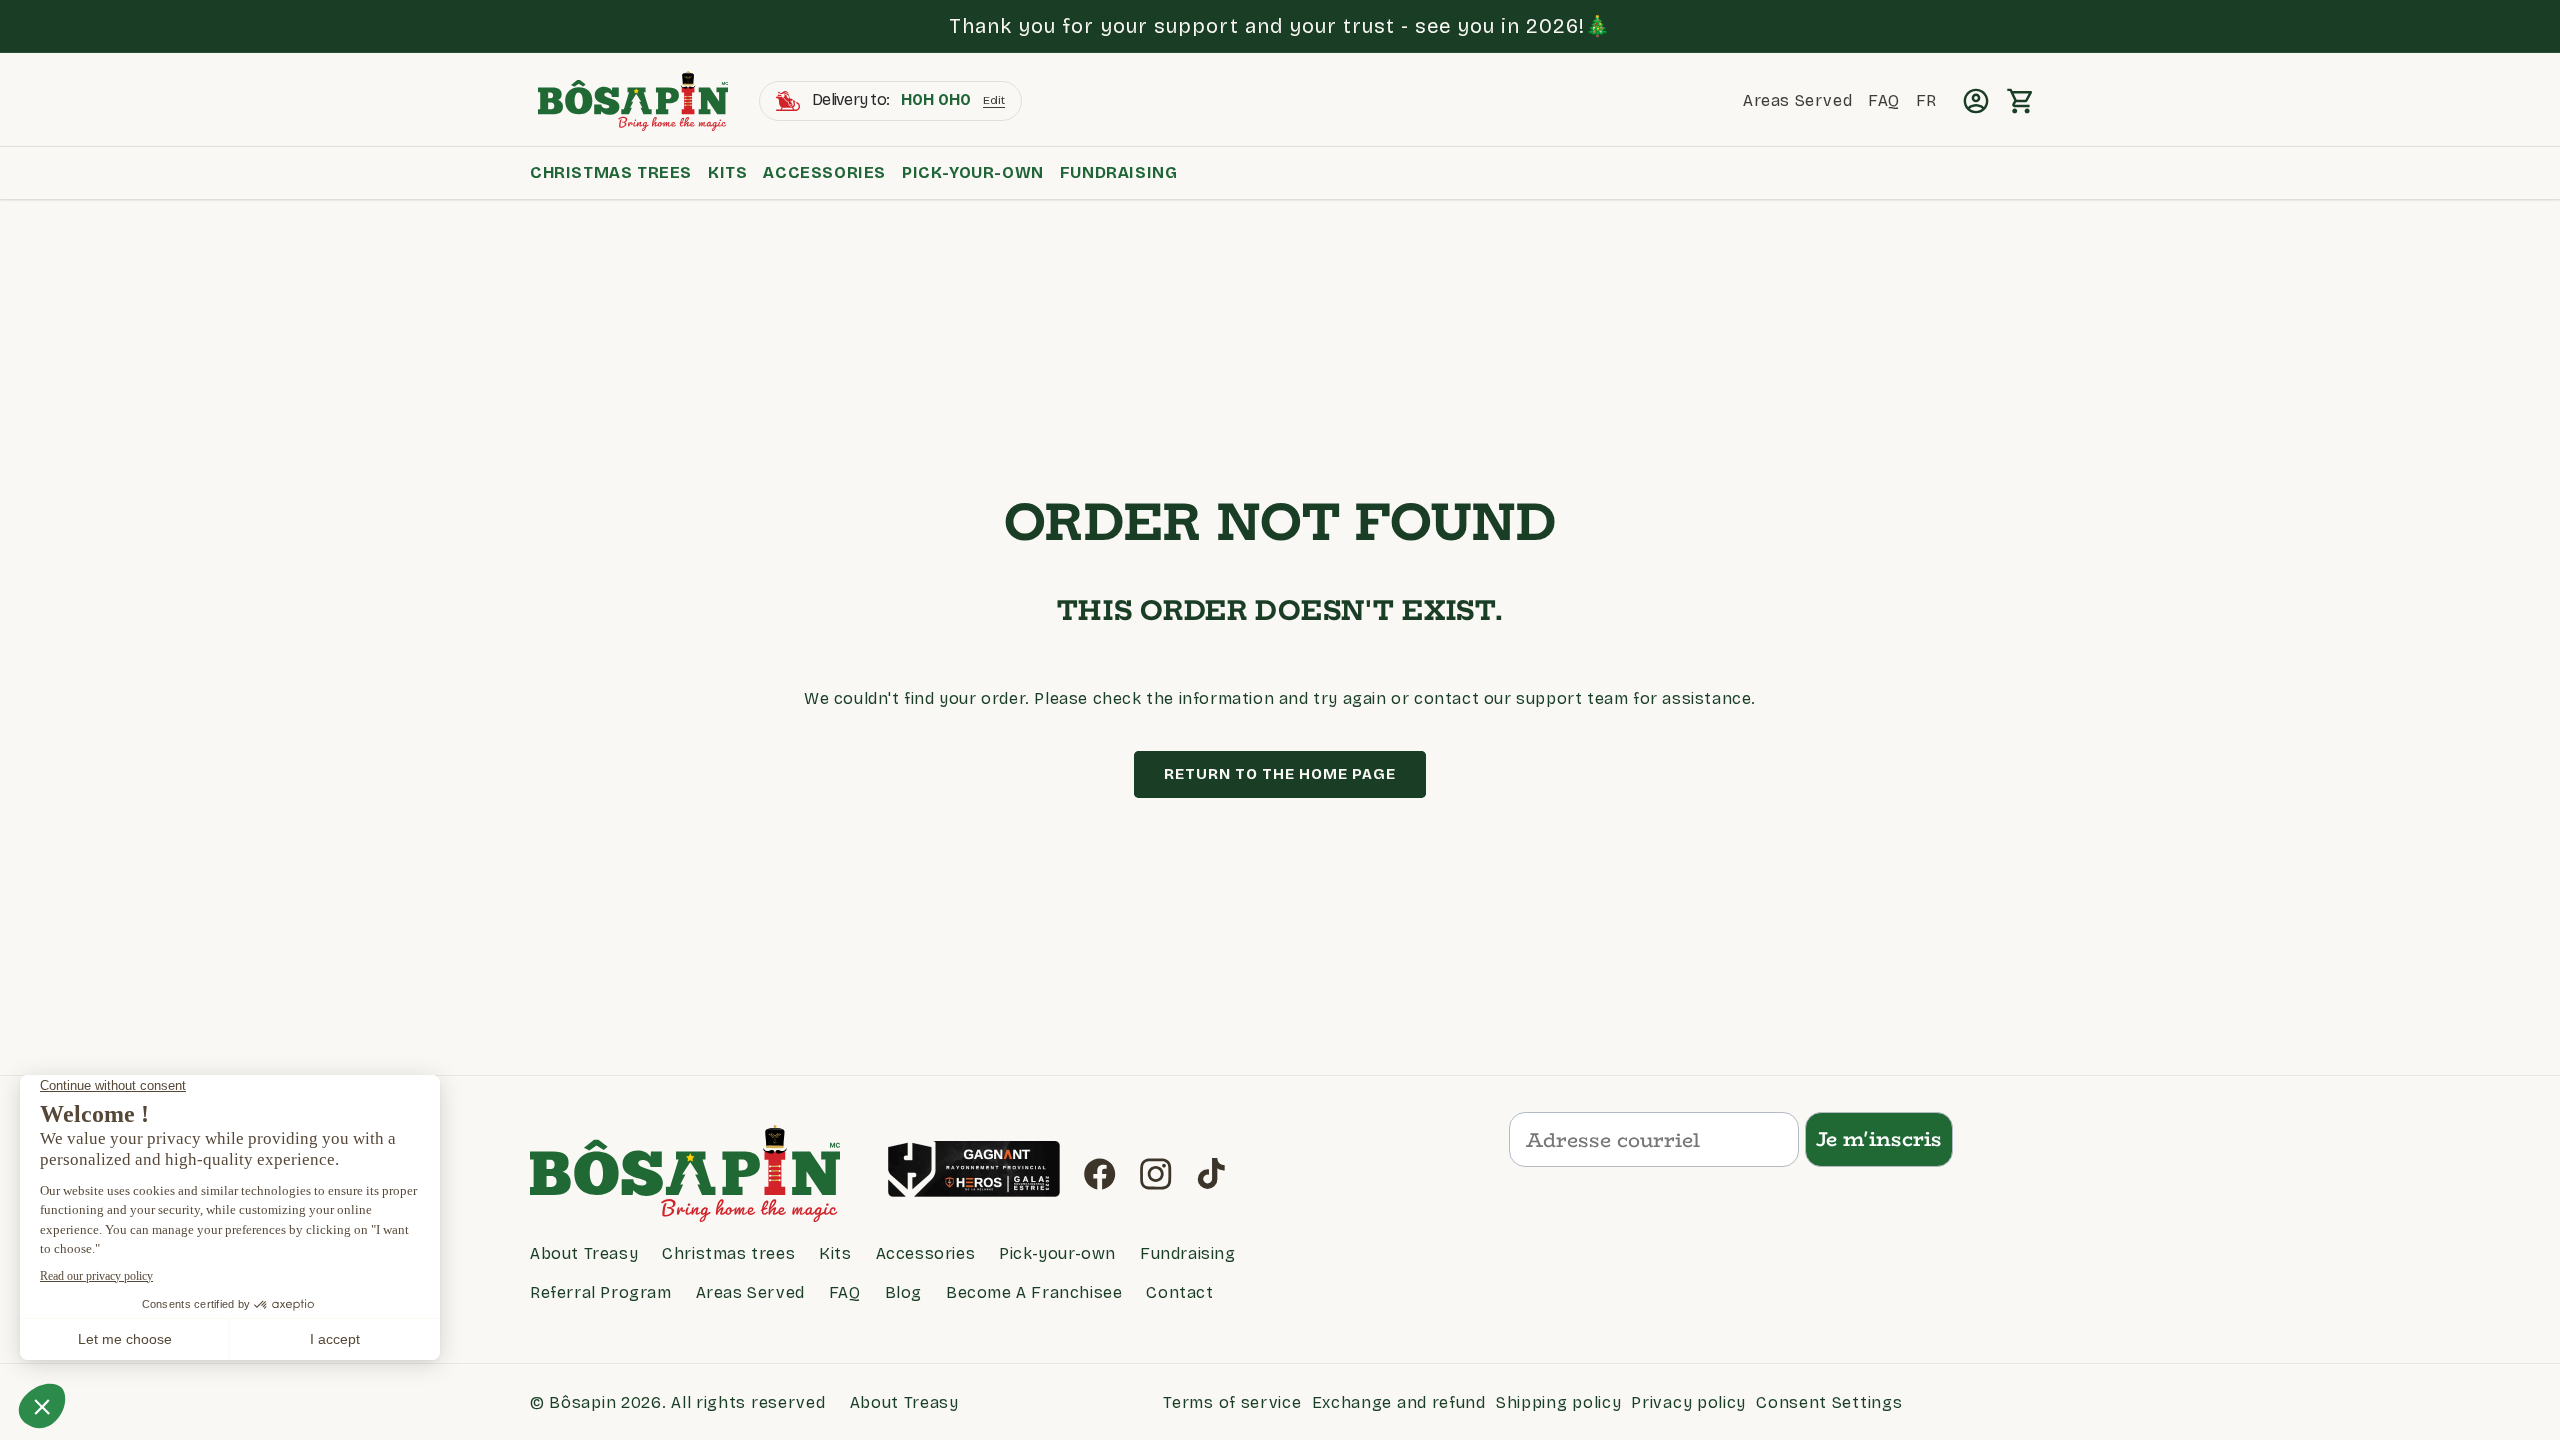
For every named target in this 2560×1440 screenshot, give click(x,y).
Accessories (824, 172)
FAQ (845, 1292)
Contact (1179, 1292)
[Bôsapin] (697, 1173)
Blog (903, 1292)
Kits (727, 172)
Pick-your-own (973, 172)
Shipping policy (1559, 1402)
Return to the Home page (1280, 774)
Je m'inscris (1879, 1138)
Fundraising (1119, 172)
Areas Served (750, 1292)
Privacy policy (1688, 1402)
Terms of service (1232, 1402)
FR (1926, 100)
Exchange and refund (1399, 1402)
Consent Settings (1829, 1402)
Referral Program (601, 1292)
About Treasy (584, 1253)
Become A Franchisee (1034, 1292)
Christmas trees (611, 172)
